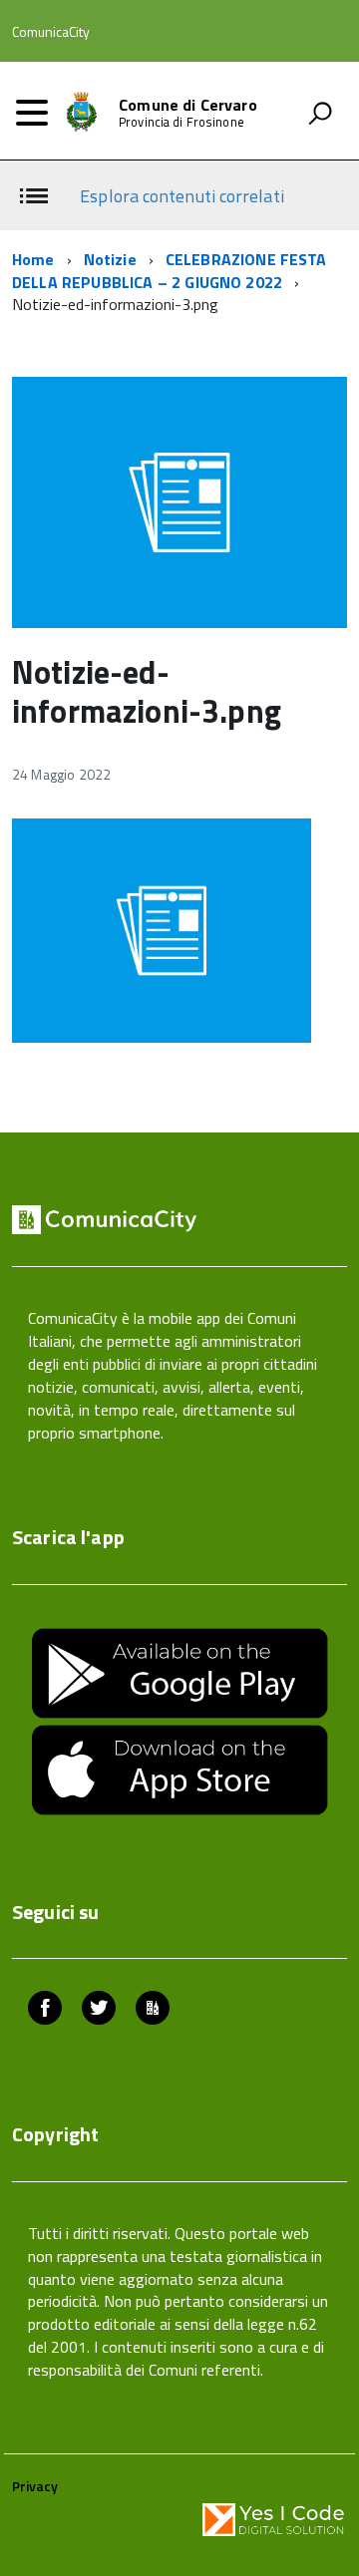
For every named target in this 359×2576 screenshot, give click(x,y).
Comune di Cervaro (188, 105)
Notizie (110, 259)
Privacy (35, 2486)
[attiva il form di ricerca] (320, 113)
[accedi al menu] (32, 113)
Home (33, 259)
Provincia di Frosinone (181, 122)
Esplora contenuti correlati (181, 196)
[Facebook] (45, 2010)
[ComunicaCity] (153, 2010)
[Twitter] (99, 2010)
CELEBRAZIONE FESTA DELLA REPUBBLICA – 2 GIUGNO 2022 (170, 271)
